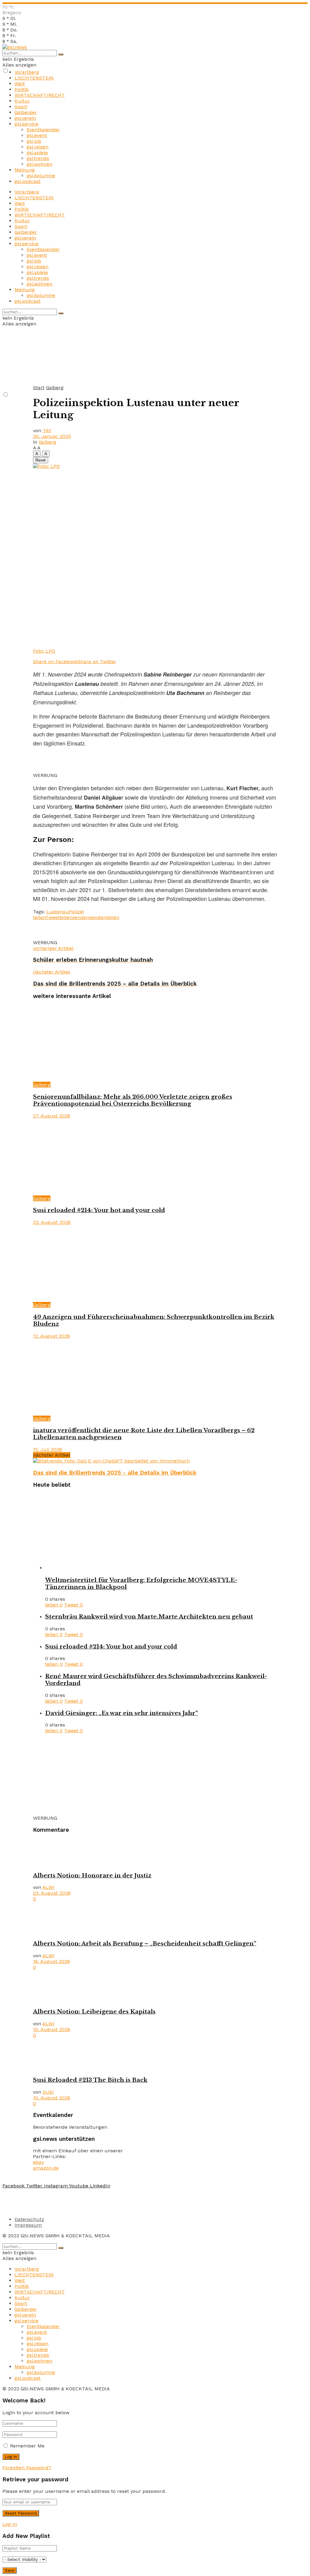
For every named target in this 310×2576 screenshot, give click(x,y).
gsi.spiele (37, 153)
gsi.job (34, 141)
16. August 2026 (51, 1961)
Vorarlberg (27, 72)
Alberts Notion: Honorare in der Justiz (92, 1875)
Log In (10, 2524)
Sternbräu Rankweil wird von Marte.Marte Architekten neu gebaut (149, 1617)
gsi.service (26, 124)
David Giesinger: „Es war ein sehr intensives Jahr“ (122, 1713)
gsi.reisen (38, 147)
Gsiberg (55, 388)
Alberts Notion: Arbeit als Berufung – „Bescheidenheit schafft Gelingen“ (145, 1943)
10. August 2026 (52, 2029)
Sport (21, 107)
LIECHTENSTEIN (34, 78)
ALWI (48, 1887)
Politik (22, 89)
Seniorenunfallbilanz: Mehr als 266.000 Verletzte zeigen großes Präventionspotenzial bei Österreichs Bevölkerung (133, 1100)
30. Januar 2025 (52, 436)
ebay (38, 2162)
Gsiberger (26, 112)
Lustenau (58, 912)
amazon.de (46, 2168)
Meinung (25, 170)
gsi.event (37, 135)
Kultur (22, 101)
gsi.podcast (28, 181)
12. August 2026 (51, 1336)
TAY (47, 430)
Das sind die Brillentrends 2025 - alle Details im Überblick (115, 1473)
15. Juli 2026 (48, 1449)
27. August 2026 (52, 1116)
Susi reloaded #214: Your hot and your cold (99, 1210)
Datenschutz (29, 2219)
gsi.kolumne (41, 176)
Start (39, 388)
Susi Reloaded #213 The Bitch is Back (90, 2080)
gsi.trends (38, 158)
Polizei (76, 912)
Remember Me (27, 2446)
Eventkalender (43, 130)
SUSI (48, 2092)
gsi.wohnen (40, 164)
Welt (20, 84)
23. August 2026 (52, 1222)
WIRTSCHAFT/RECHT (40, 95)
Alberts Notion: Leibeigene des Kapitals (94, 2012)
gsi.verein (25, 118)
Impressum (28, 2225)
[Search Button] (61, 54)
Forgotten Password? (27, 2468)
